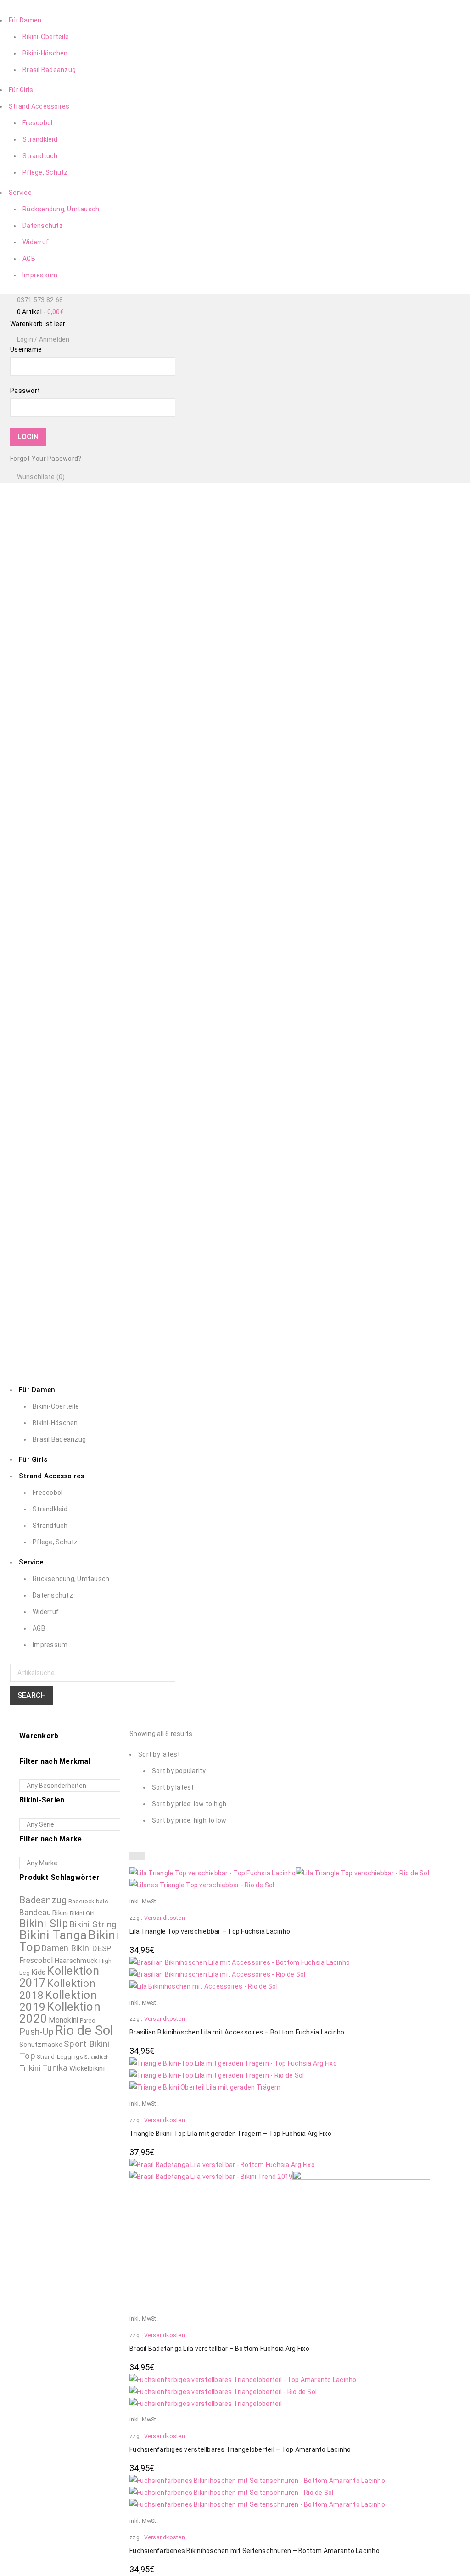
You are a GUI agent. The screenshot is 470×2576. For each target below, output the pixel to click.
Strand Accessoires (39, 106)
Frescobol (37, 123)
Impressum (40, 275)
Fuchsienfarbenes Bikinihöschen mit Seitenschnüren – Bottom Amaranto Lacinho (255, 2551)
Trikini (30, 2068)
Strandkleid (40, 139)
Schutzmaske (41, 2045)
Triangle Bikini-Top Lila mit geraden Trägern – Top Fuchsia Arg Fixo (230, 2134)
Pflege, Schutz (45, 172)
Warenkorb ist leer (38, 324)
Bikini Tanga (53, 1935)
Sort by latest (173, 1787)
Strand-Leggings (60, 2057)
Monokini (63, 2020)
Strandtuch (40, 156)
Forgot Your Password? (46, 459)
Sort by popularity (179, 1771)
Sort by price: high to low (189, 1820)
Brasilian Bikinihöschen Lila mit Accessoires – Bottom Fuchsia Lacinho (237, 2032)
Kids (38, 1972)
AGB (29, 259)
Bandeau (35, 1913)
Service (20, 193)
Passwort (25, 391)
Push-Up (36, 2032)
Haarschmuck (76, 1961)
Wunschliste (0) (40, 477)
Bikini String (93, 1924)
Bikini (60, 1913)
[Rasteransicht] (133, 1856)
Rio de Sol (84, 2030)
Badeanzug (43, 1900)
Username (26, 349)
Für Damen (25, 20)
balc (102, 1901)
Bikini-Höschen (45, 53)
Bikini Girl (82, 1913)
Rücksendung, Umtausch (61, 209)
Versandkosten (165, 1918)
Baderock (81, 1901)
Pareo (88, 2020)
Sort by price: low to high (189, 1804)
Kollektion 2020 (60, 2012)
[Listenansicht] (141, 1856)
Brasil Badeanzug (49, 70)
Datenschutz (43, 226)
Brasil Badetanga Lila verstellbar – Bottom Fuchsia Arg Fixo (219, 2349)
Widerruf (36, 242)
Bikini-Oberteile (46, 37)
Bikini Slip (44, 1924)
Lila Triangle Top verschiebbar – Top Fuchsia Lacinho (210, 1931)
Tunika (55, 2068)
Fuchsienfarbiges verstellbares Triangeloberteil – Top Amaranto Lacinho (240, 2449)
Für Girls (21, 90)
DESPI (103, 1948)
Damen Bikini (66, 1948)
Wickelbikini (87, 2068)
